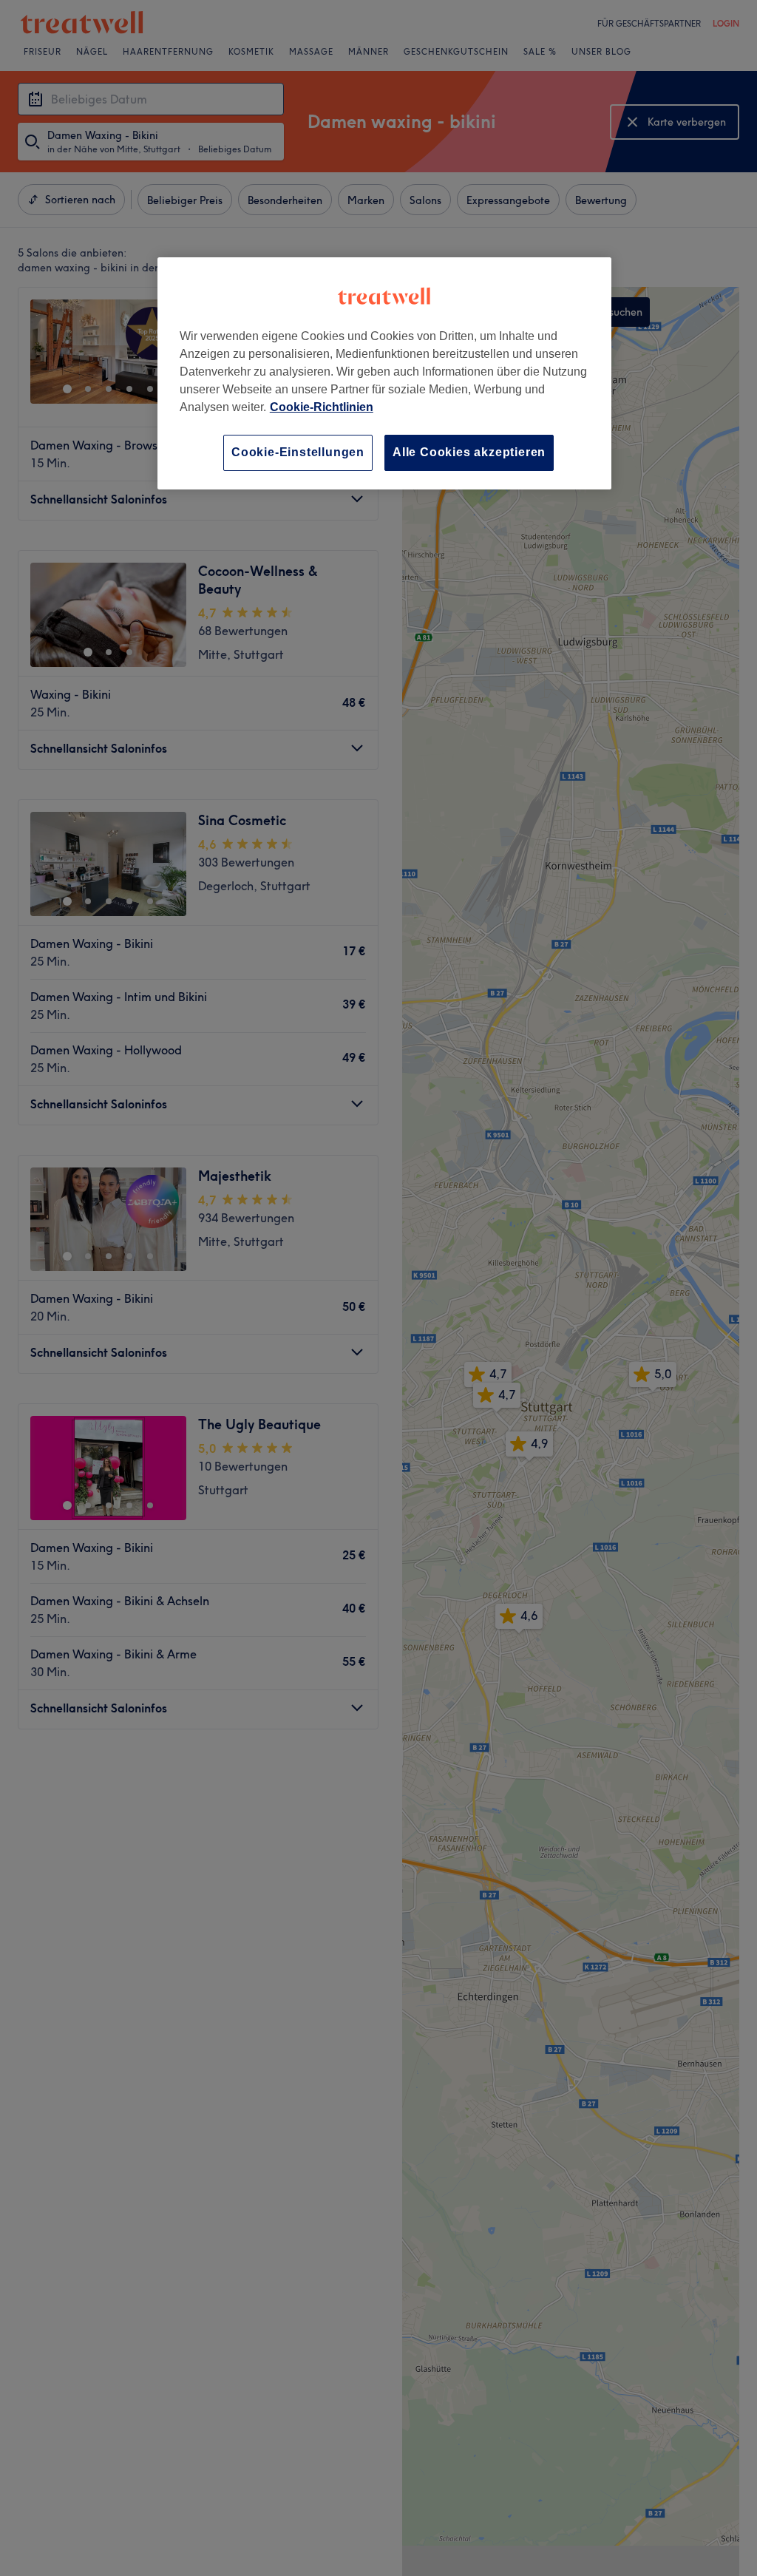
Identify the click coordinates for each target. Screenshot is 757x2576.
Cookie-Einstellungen (298, 452)
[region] (384, 373)
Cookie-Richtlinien (322, 407)
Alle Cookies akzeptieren (469, 452)
